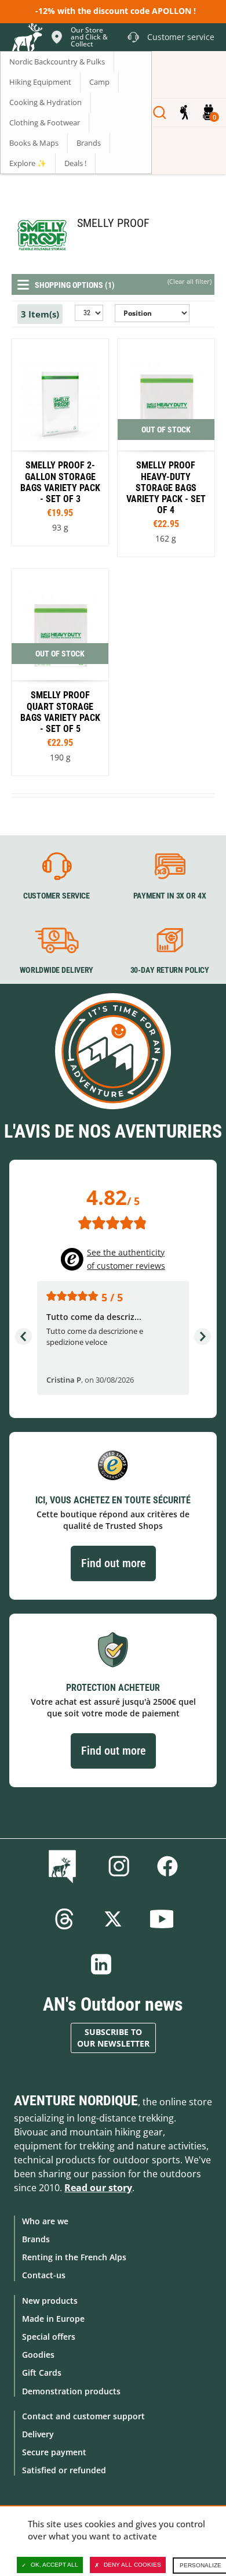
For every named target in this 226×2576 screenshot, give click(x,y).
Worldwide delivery (57, 970)
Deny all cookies (132, 2565)
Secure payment (54, 2452)
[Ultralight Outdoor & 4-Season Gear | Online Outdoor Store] (27, 39)
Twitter (113, 1919)
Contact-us (44, 2275)
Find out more (113, 1563)
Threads (64, 1919)
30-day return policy (170, 970)
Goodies (38, 2355)
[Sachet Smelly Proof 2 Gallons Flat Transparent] (60, 442)
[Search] (160, 113)
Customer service (57, 896)
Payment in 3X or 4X (170, 896)
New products (50, 2301)
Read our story (98, 2188)
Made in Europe (53, 2319)
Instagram (119, 1866)
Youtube (162, 1919)
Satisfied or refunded (64, 2470)
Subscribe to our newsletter (113, 2038)
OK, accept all (54, 2565)
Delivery (38, 2434)
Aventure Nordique (76, 2101)
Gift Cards (42, 2373)
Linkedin (101, 1964)
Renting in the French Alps (74, 2257)
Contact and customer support (83, 2416)
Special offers (49, 2337)
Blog (65, 1866)
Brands (36, 2239)
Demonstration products (71, 2391)
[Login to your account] (184, 113)
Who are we (45, 2221)
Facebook (167, 1866)
